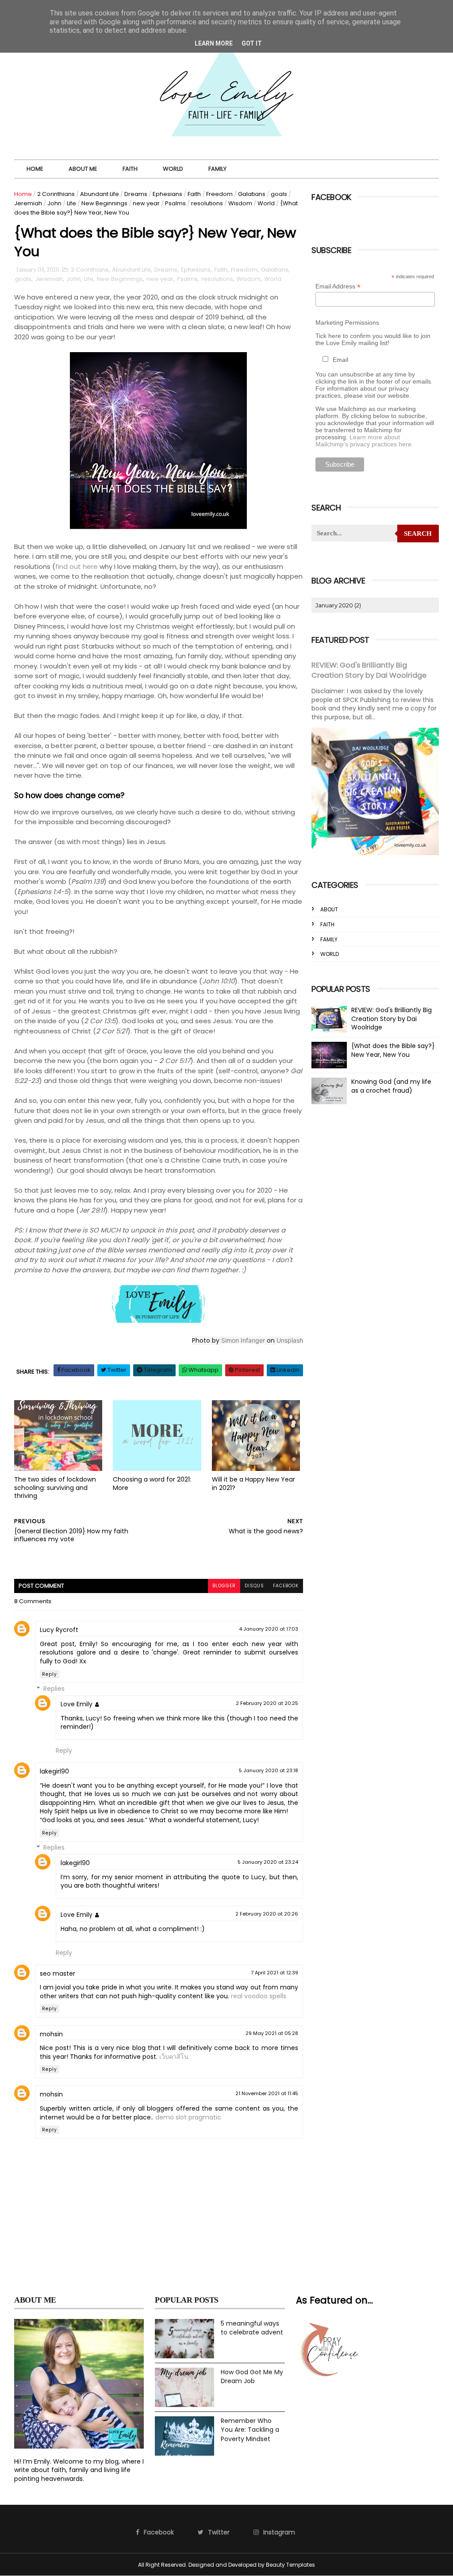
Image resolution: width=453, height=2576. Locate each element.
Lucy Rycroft (59, 1630)
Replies (54, 1689)
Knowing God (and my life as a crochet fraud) (391, 1086)
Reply (50, 1674)
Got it (252, 43)
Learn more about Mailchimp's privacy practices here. (364, 441)
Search (418, 534)
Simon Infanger (243, 1340)
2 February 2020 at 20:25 (267, 1703)
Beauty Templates (290, 2565)
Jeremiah (28, 203)
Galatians (252, 194)
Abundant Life (100, 194)
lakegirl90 (54, 1771)
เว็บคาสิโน (174, 2057)
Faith (130, 169)
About (329, 909)
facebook (286, 1586)
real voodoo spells (259, 1996)
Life (71, 203)
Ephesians (167, 194)
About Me (83, 169)
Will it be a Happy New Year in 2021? (253, 1484)
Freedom (219, 194)
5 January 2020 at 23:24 (268, 1862)
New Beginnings (104, 203)
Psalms (175, 203)
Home (35, 169)
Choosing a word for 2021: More (152, 1484)
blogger (224, 1586)
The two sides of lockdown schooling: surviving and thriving (55, 1488)
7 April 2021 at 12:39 (274, 1973)
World (173, 169)
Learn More (214, 43)
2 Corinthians (56, 194)
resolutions (207, 203)
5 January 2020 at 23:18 (269, 1770)
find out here (77, 566)
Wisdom (240, 203)
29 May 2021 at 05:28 (272, 2033)
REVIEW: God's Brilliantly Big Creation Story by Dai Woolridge (369, 670)
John (54, 203)
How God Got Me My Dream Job (252, 2377)
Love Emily (77, 1704)
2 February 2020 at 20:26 (267, 1914)
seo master (58, 1973)
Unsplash (290, 1340)
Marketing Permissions (347, 322)
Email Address (338, 286)
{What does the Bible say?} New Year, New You (393, 1050)
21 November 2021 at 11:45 (267, 2093)
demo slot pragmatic (188, 2117)
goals (279, 194)
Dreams (136, 194)
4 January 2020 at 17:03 (269, 1629)
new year (146, 203)
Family (217, 169)
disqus (254, 1586)
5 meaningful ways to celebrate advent (252, 2328)
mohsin (51, 2034)
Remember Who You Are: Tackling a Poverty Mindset (250, 2430)
